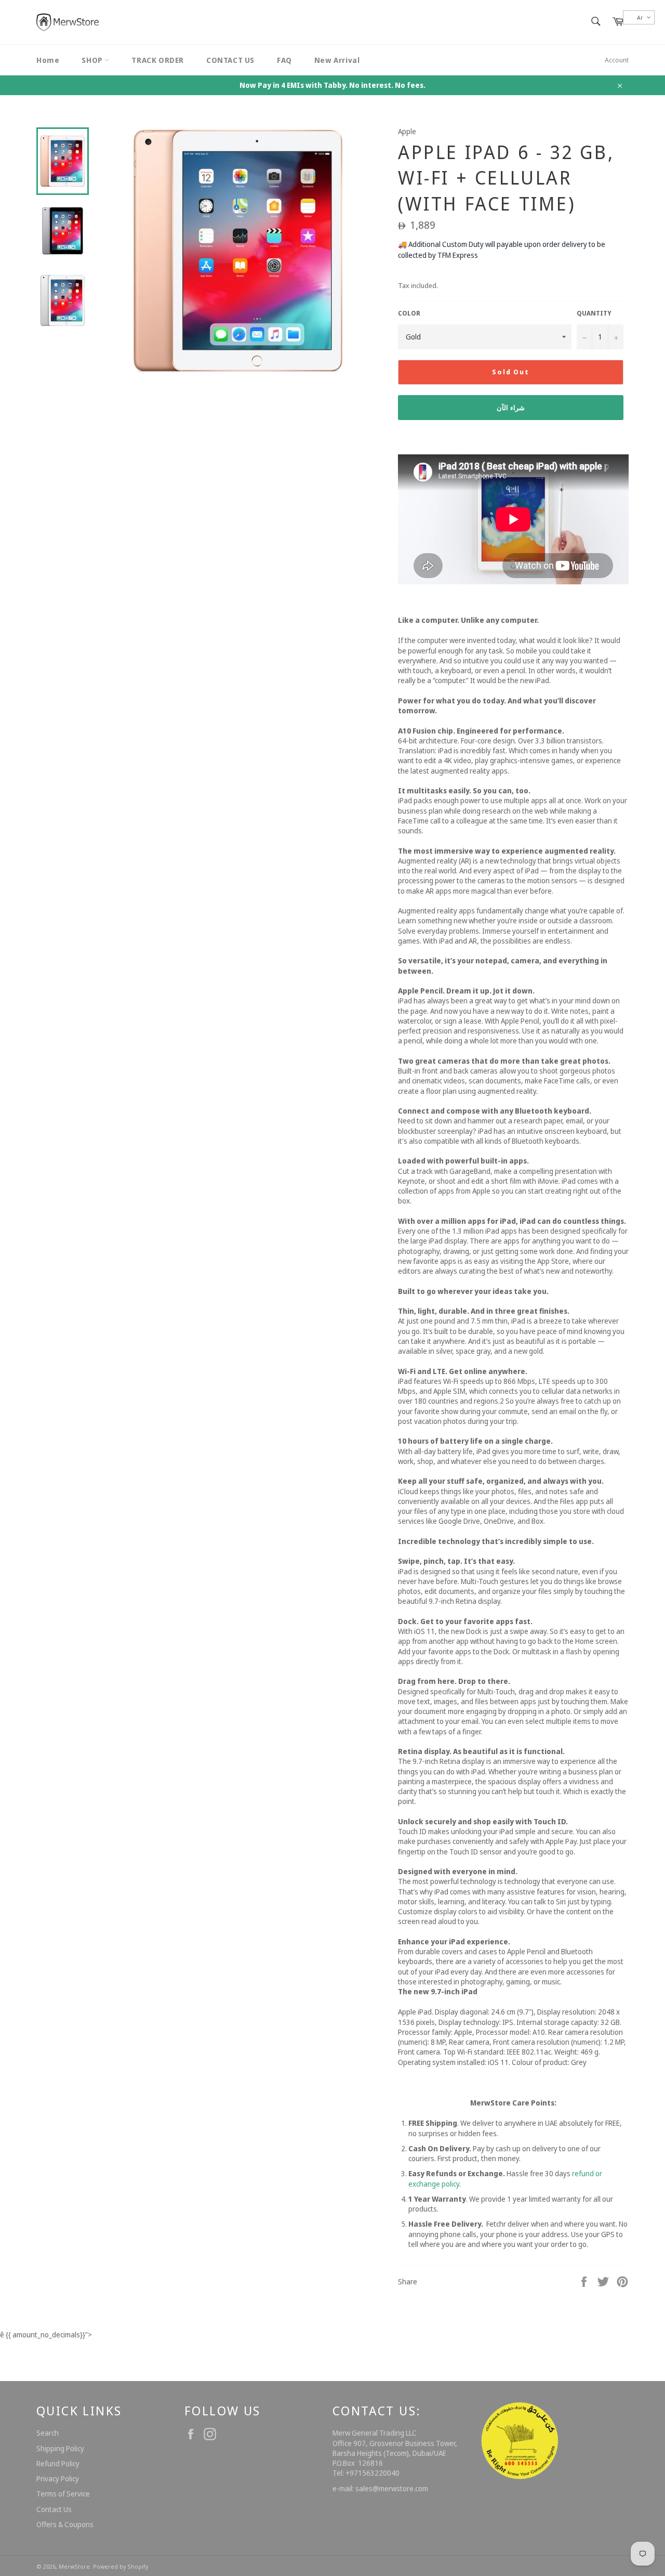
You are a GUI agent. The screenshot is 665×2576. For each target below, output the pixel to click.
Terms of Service (63, 2494)
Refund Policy (58, 2463)
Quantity (594, 313)
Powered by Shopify (121, 2566)
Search (48, 2433)
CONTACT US (230, 60)
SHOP (93, 60)
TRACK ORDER (158, 60)
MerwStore (74, 2566)
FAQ (284, 60)
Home (48, 60)
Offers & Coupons (65, 2524)
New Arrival (337, 60)
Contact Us (54, 2509)
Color (409, 313)
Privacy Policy (58, 2479)
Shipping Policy (60, 2448)
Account (617, 60)
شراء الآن (511, 408)
